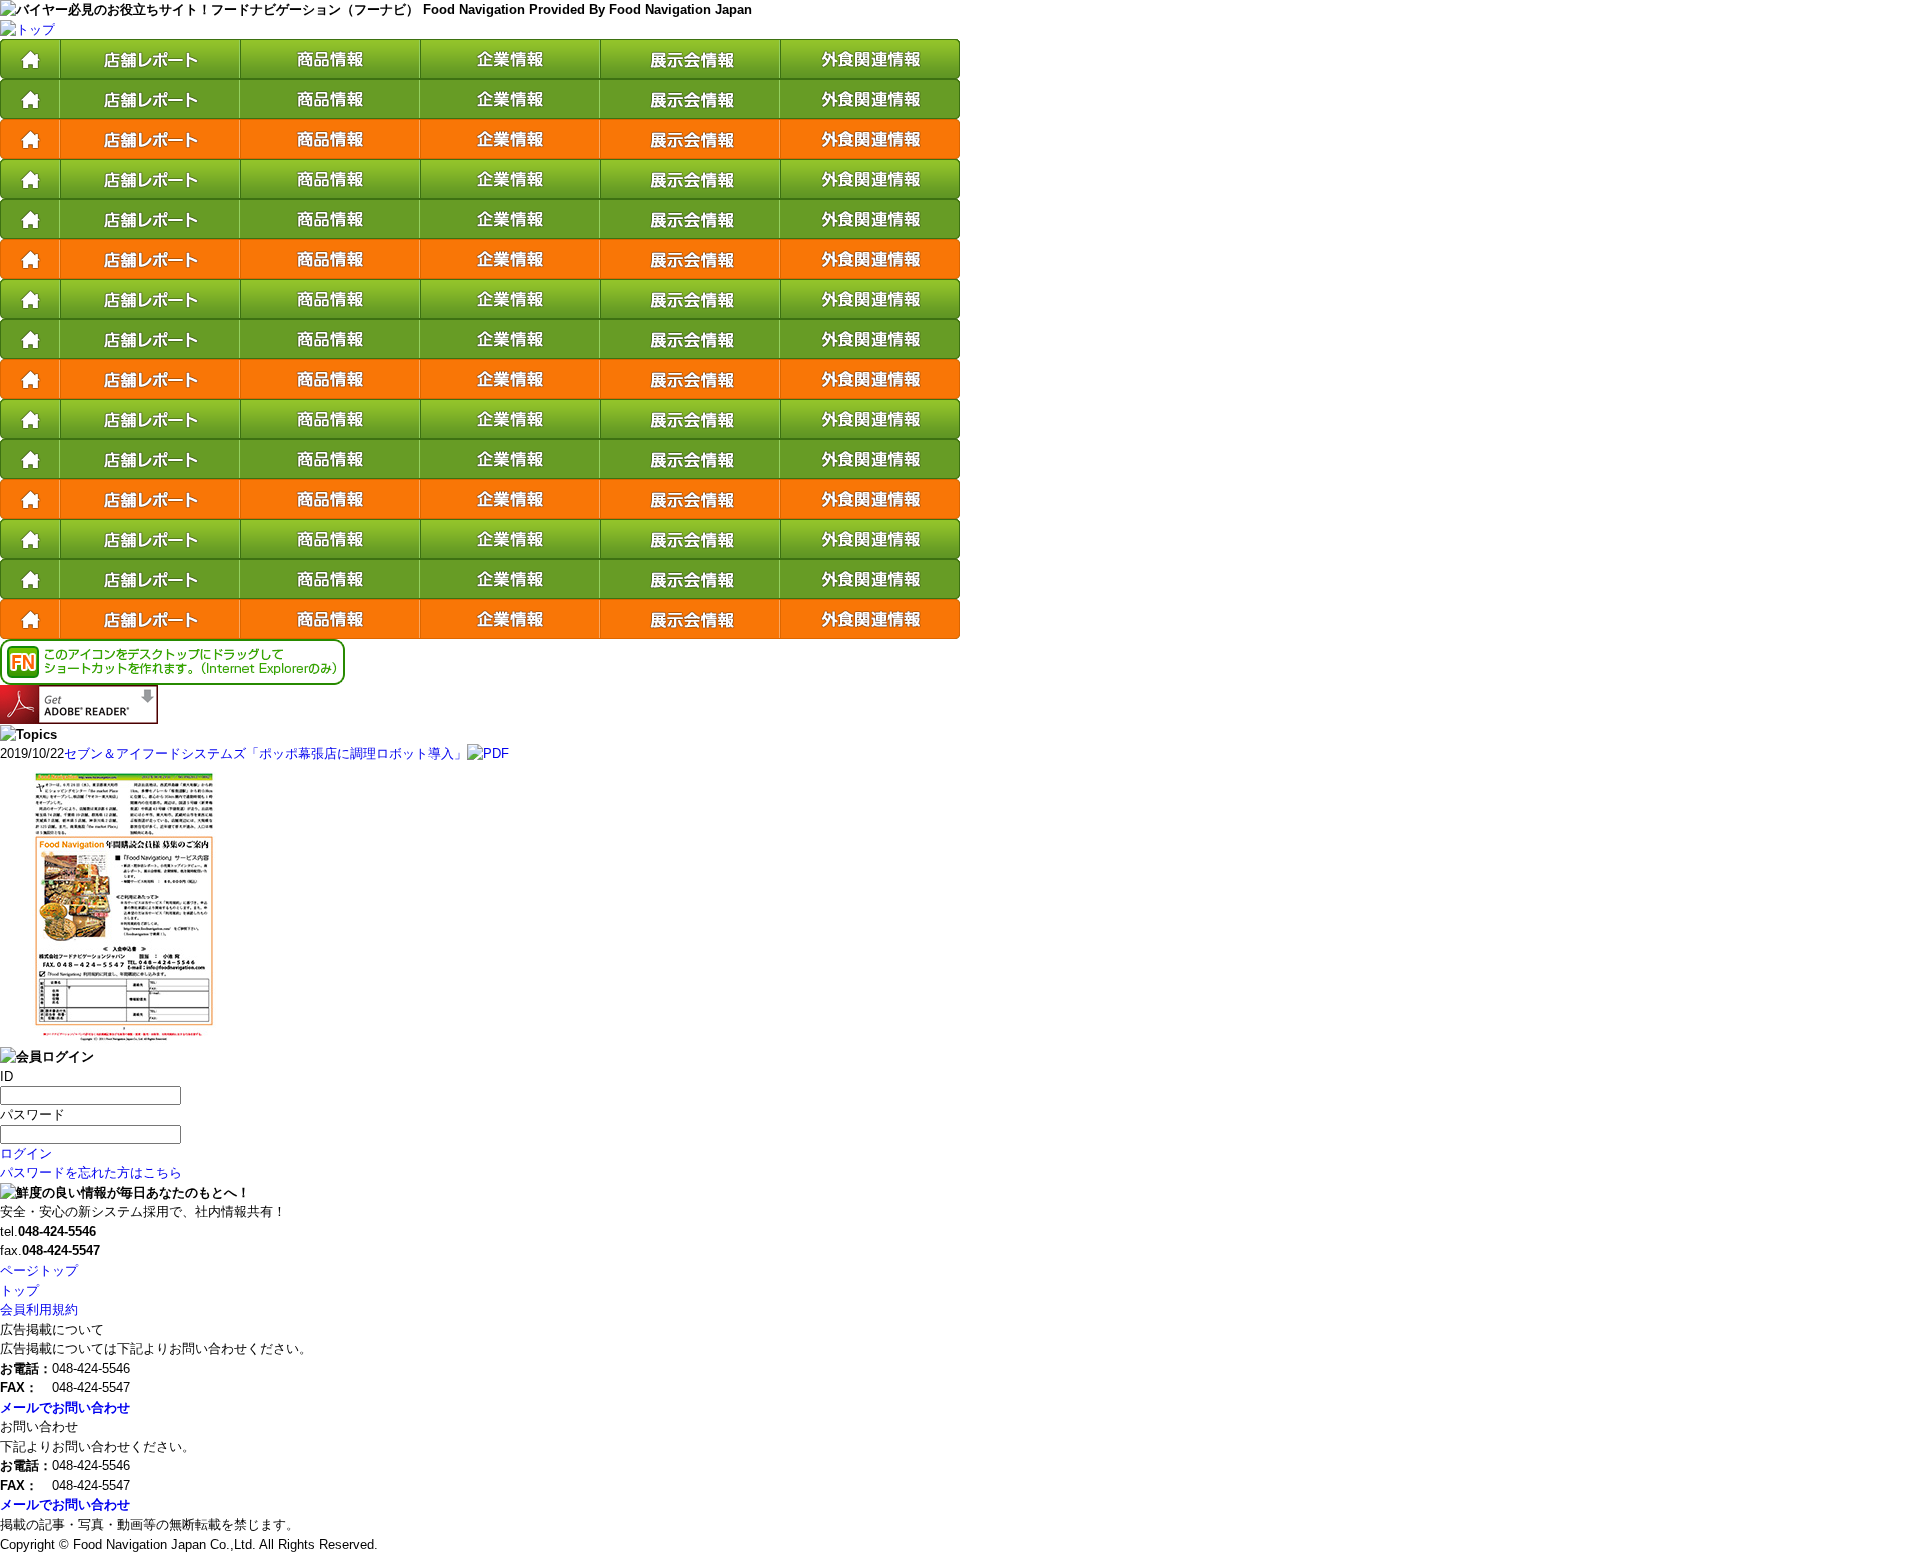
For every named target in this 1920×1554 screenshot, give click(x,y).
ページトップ (39, 1270)
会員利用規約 (39, 1309)
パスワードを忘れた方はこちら (91, 1172)
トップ (19, 1290)
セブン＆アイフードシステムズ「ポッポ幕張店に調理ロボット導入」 (265, 753)
